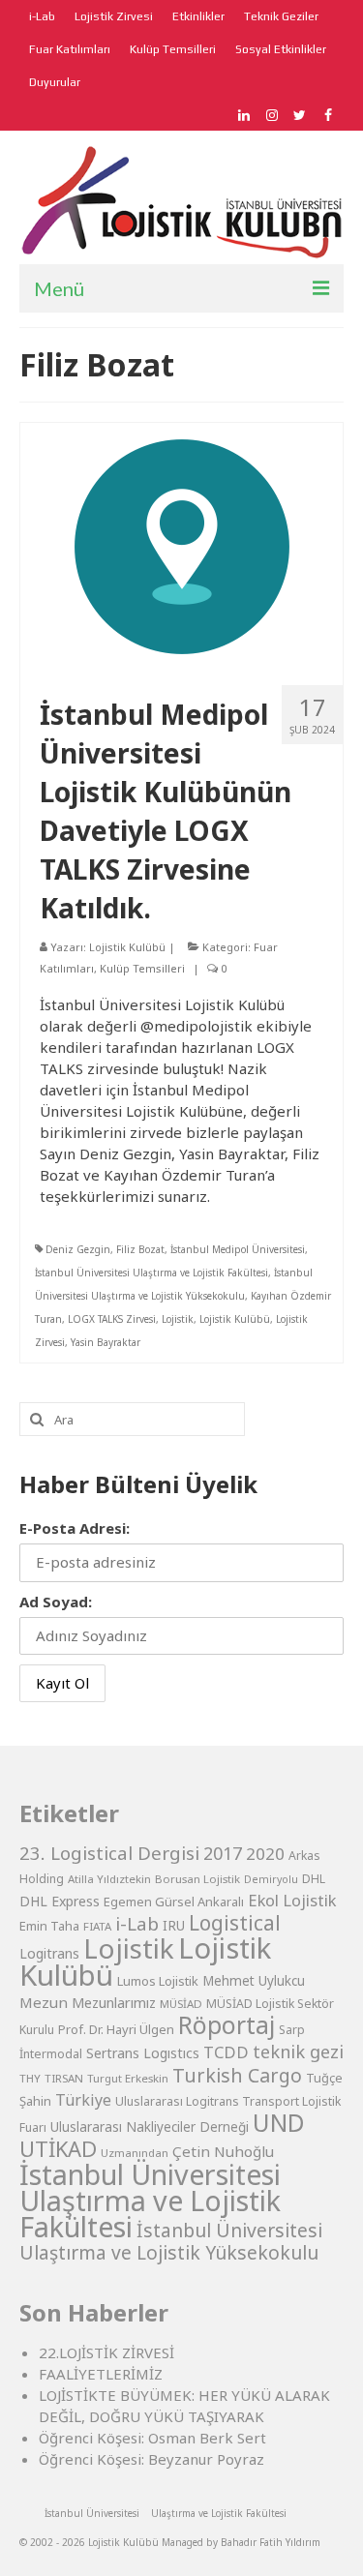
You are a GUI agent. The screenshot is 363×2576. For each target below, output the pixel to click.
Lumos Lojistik (158, 1981)
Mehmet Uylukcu (254, 1981)
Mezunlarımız (114, 2002)
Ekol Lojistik (292, 1900)
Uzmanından (135, 2153)
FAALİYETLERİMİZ (101, 2374)
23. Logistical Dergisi (109, 1853)
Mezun (44, 2002)
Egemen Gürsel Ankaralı (174, 1902)
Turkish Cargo (237, 2075)
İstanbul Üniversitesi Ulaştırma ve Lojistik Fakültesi (151, 1273)
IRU (174, 1926)
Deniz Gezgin (78, 1249)
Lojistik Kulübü (127, 947)
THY (30, 2078)
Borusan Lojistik (197, 1879)
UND (279, 2123)
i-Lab (137, 1924)
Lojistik (178, 1319)
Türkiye (83, 2100)
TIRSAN (64, 2078)
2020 (265, 1854)
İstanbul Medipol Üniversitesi (238, 1249)
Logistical (235, 1923)
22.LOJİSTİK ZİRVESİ (106, 2352)
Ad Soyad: (56, 1602)
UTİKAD (58, 2149)
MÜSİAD (181, 2004)
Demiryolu (271, 1879)
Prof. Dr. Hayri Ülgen (116, 2029)
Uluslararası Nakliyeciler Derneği (150, 2127)
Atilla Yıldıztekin (109, 1879)
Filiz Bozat (140, 1249)
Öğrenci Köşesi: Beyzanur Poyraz (151, 2459)
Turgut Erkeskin (128, 2078)
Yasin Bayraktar (106, 1342)
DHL (314, 1879)
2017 (223, 1853)
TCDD (226, 2052)
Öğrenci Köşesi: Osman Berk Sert (152, 2438)
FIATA (97, 1926)
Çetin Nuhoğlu (223, 2151)
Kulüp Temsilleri (142, 968)
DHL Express (60, 1901)
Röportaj (227, 2025)
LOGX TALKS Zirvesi (112, 1319)
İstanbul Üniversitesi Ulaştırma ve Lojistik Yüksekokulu (171, 2241)
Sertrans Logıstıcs (143, 2053)
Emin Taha (49, 1926)
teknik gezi (298, 2052)
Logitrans (49, 1953)
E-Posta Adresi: (75, 1528)
